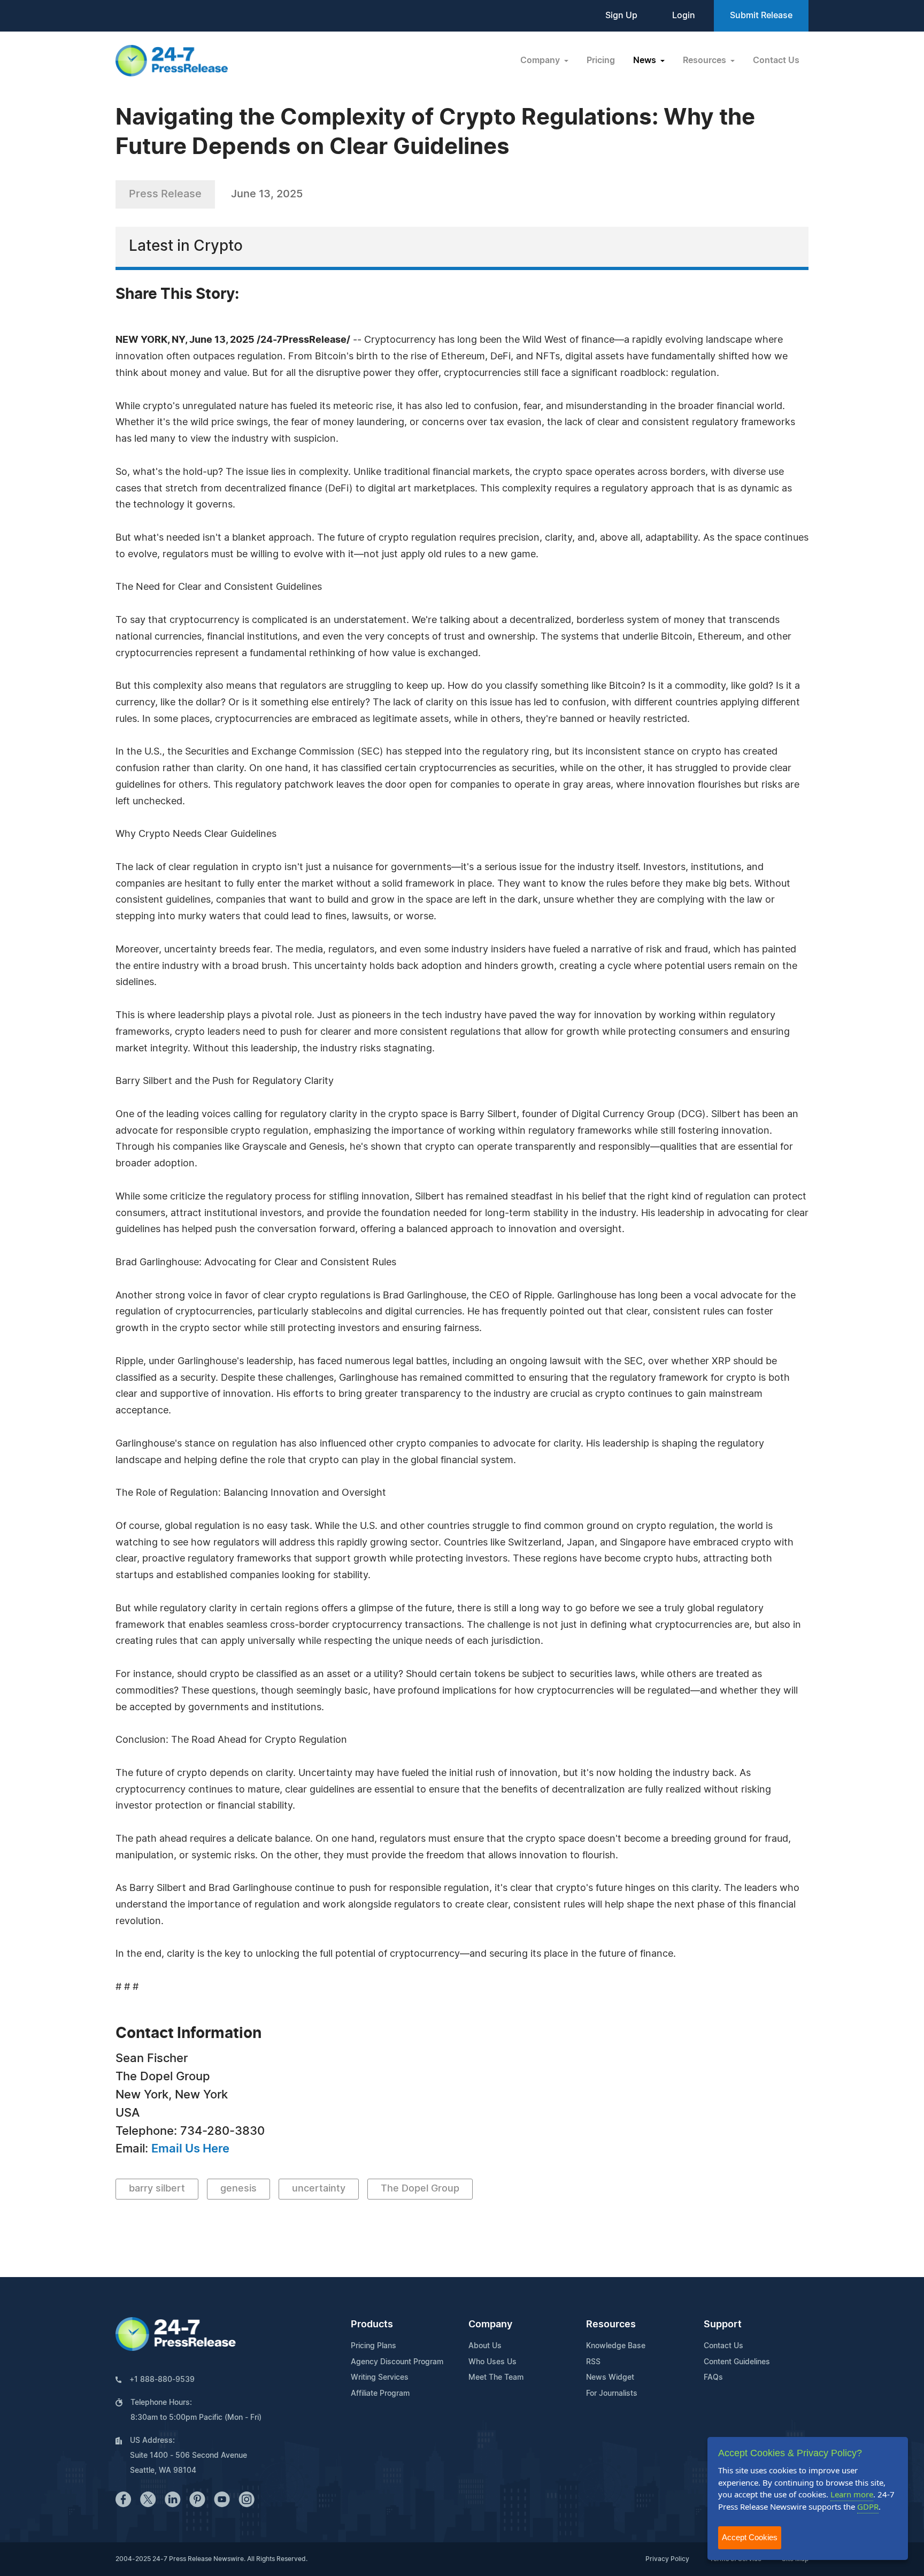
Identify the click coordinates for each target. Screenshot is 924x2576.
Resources (611, 2325)
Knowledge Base (616, 2346)
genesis (238, 2189)
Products (372, 2325)
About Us (485, 2346)
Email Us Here (190, 2149)
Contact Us (776, 60)
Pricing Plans (374, 2346)
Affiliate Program (380, 2394)
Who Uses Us (492, 2362)
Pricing (601, 60)
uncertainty (319, 2189)
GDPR (868, 2506)
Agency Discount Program (397, 2362)
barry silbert (157, 2189)
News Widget (610, 2378)
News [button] (646, 60)
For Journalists (612, 2394)
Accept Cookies (750, 2537)
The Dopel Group (420, 2189)
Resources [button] (706, 60)
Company (490, 2325)
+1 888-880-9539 (162, 2380)
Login (684, 16)
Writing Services (380, 2378)
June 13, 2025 (267, 194)
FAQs (713, 2378)
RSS (593, 2362)
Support (723, 2325)
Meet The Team (496, 2378)
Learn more (852, 2494)
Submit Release (761, 16)
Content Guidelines (737, 2362)
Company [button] (541, 60)
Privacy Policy (667, 2559)
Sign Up (621, 16)
